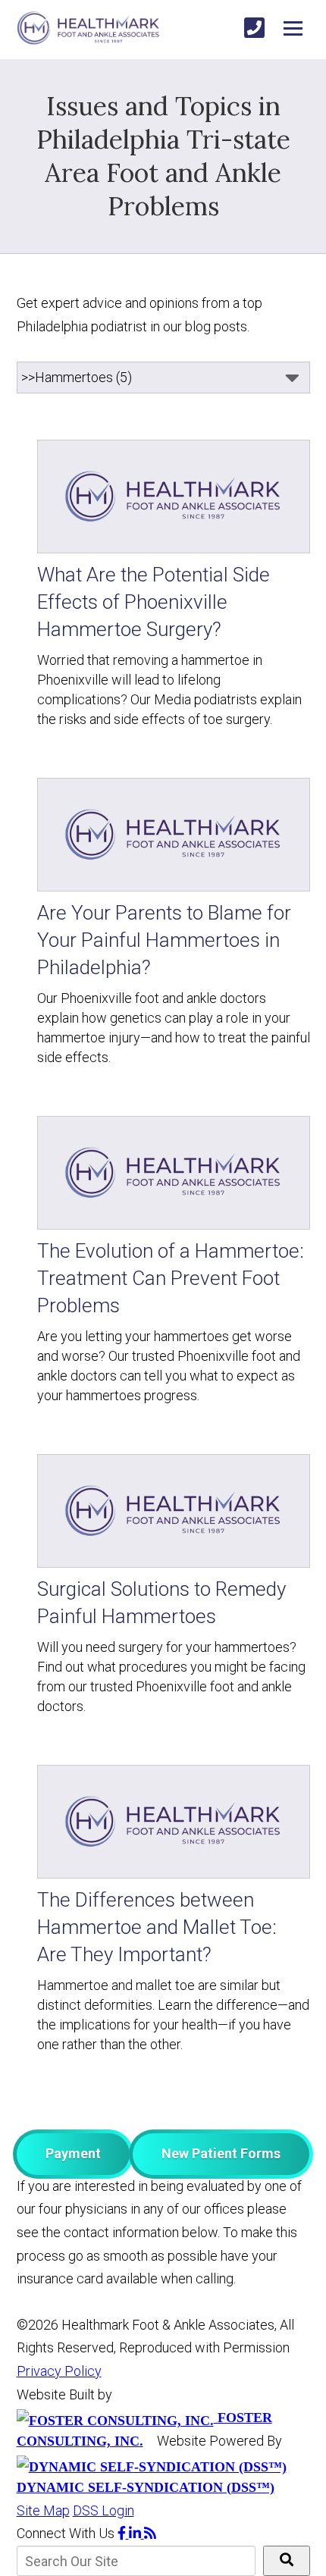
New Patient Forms (221, 2153)
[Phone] (254, 28)
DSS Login (103, 2510)
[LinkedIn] (136, 2533)
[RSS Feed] (150, 2533)
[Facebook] (123, 2533)
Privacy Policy (59, 2371)
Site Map (43, 2510)
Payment (73, 2153)
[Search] (287, 2561)
